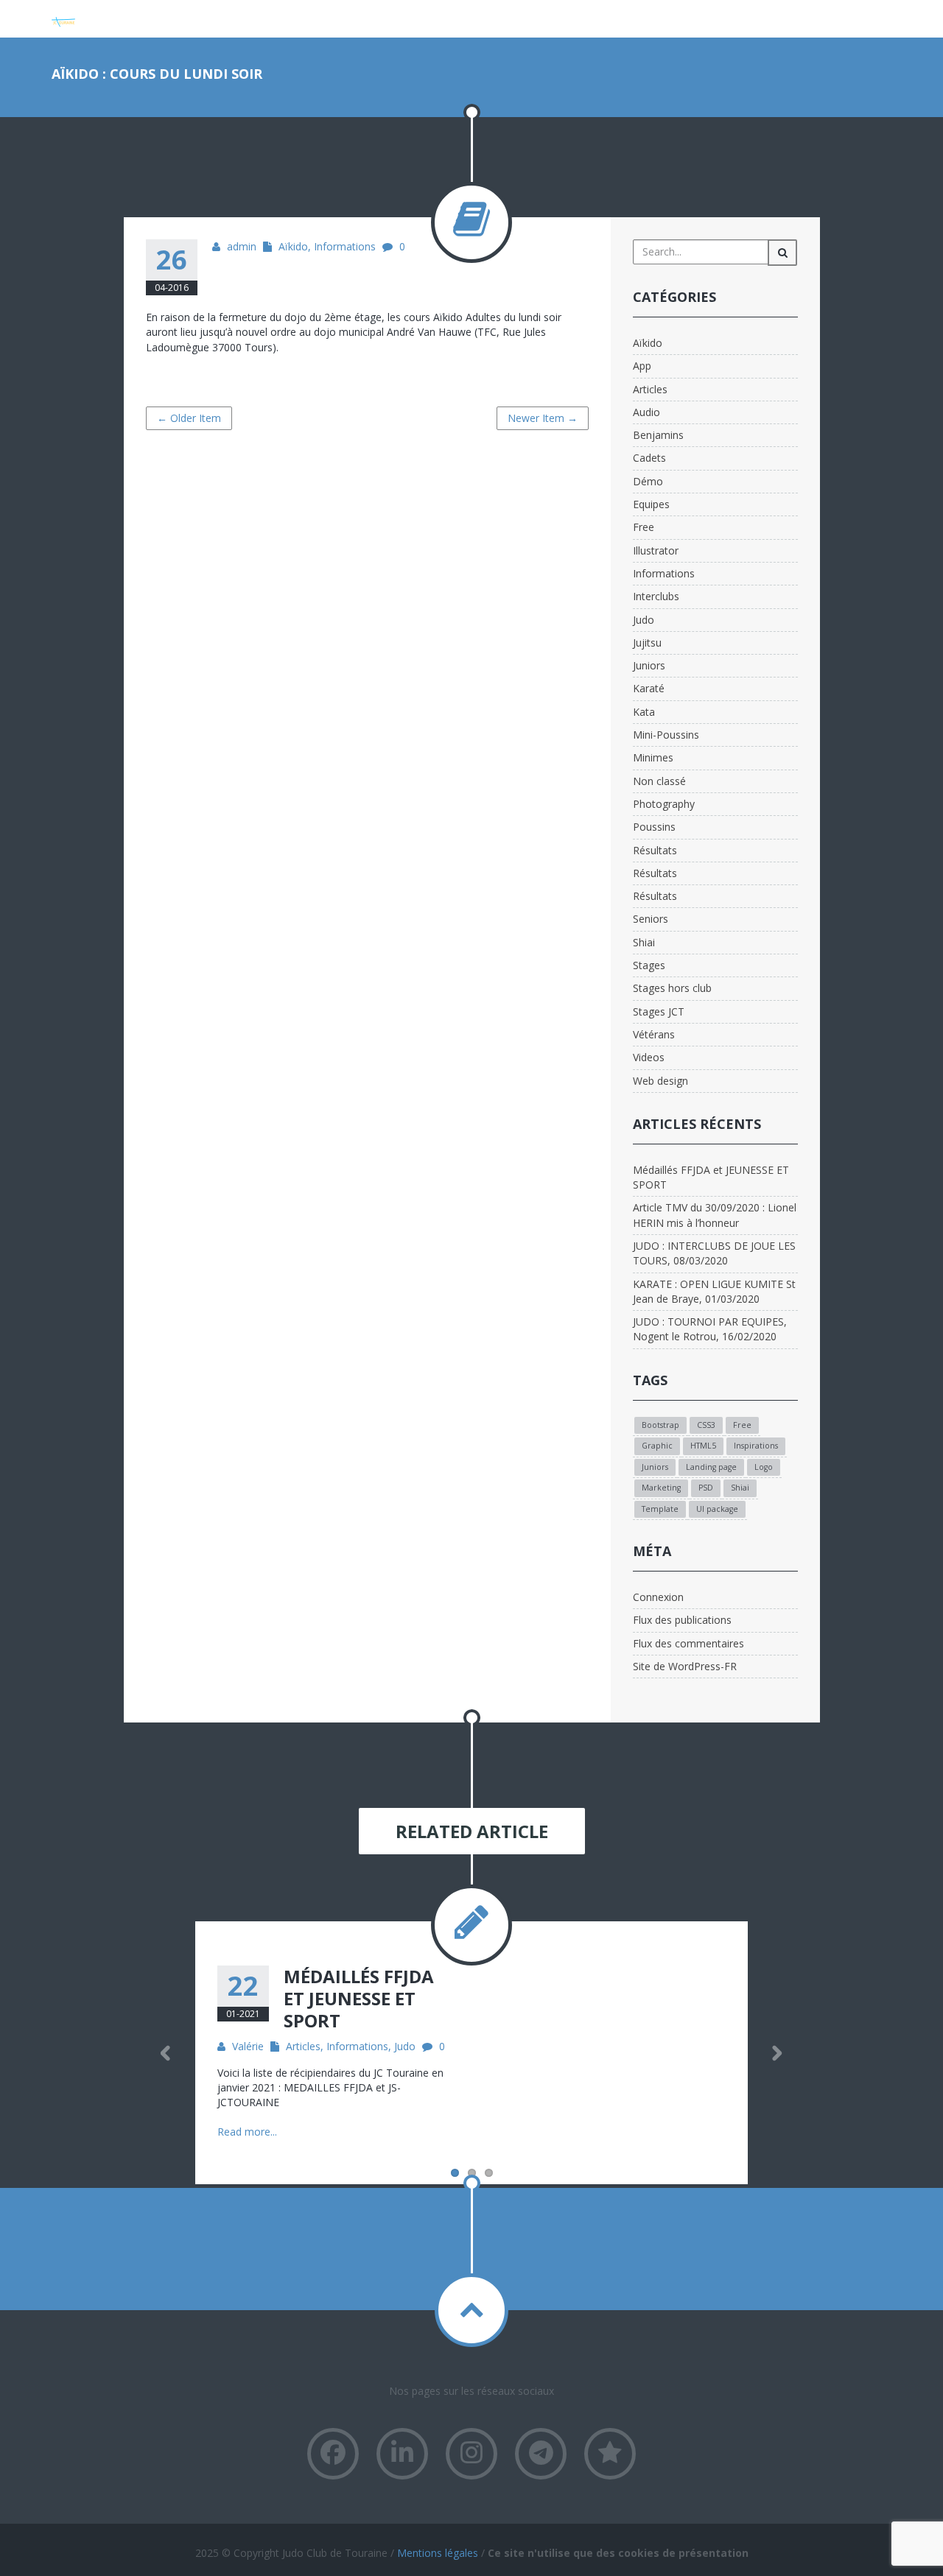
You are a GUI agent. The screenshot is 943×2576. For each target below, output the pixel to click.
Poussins (654, 827)
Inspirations (756, 1446)
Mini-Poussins (666, 735)
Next (777, 2053)
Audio (646, 412)
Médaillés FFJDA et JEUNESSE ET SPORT (711, 1177)
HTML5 (703, 1446)
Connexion (658, 1597)
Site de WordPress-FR (685, 1666)
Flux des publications (682, 1620)
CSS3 (706, 1425)
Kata (644, 712)
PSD (706, 1488)
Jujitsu (647, 643)
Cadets (649, 458)
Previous (166, 2053)
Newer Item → (543, 418)
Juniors (649, 665)
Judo (644, 620)
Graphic (657, 1446)
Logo (764, 1467)
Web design (660, 1081)
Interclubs (656, 596)
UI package (717, 1509)
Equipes (651, 504)
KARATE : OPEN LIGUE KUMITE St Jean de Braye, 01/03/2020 (714, 1291)
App (642, 366)
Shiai (644, 942)
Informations (345, 246)
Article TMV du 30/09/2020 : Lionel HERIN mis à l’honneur (715, 1215)
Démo (648, 481)
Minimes (653, 757)
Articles (650, 389)
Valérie (248, 2046)
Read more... (247, 2132)
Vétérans (654, 1034)
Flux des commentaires (688, 1643)
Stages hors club (672, 988)
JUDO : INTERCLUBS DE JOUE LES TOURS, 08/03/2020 (714, 1253)
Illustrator (656, 550)
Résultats (655, 850)
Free (644, 527)
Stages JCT (659, 1011)
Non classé (659, 781)
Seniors (651, 919)
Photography (664, 804)
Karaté (649, 688)
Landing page (711, 1467)
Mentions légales (438, 2553)
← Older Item (189, 418)
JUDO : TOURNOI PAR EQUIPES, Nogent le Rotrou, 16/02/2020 (710, 1329)
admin (242, 246)
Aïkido (293, 246)
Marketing (661, 1488)
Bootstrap (660, 1425)
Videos (649, 1057)
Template (660, 1509)
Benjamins (658, 435)
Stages (649, 965)
